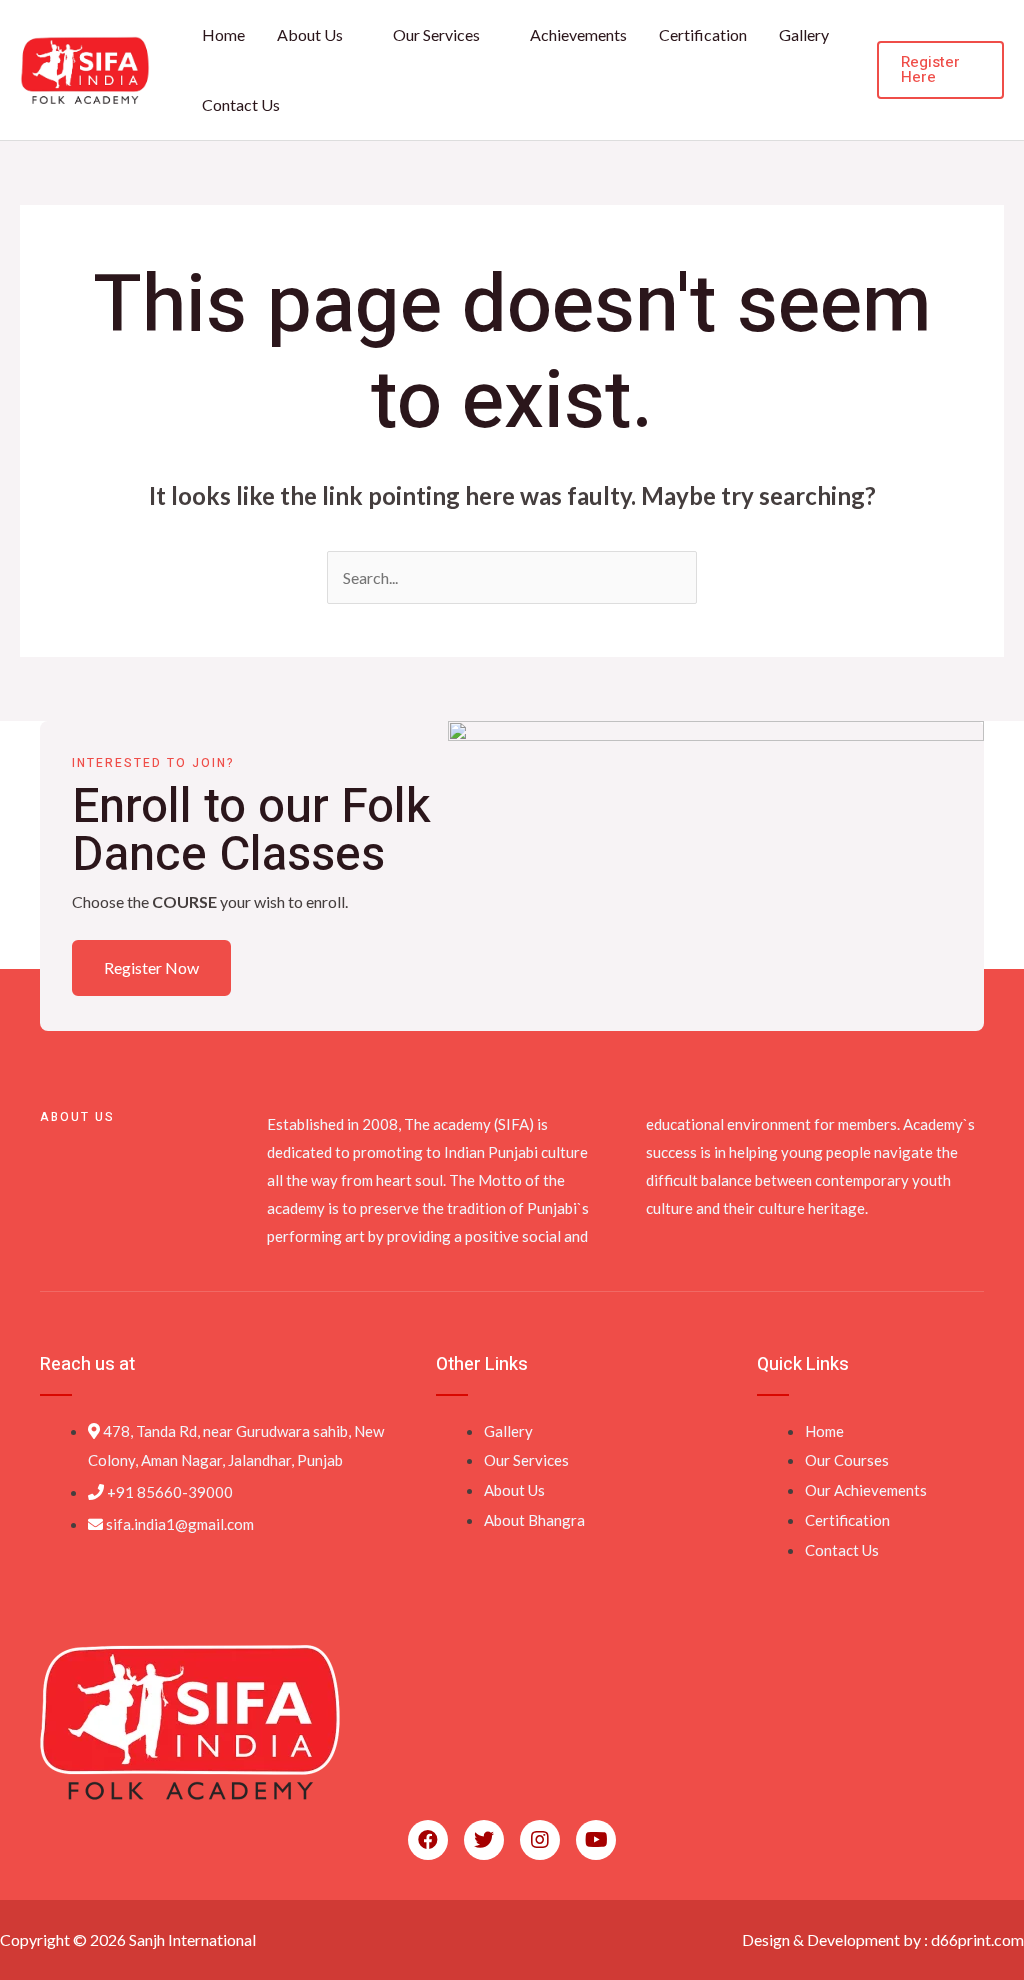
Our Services (436, 34)
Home (223, 34)
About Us (310, 34)
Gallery (804, 34)
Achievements (578, 34)
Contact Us (241, 104)
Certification (703, 34)
